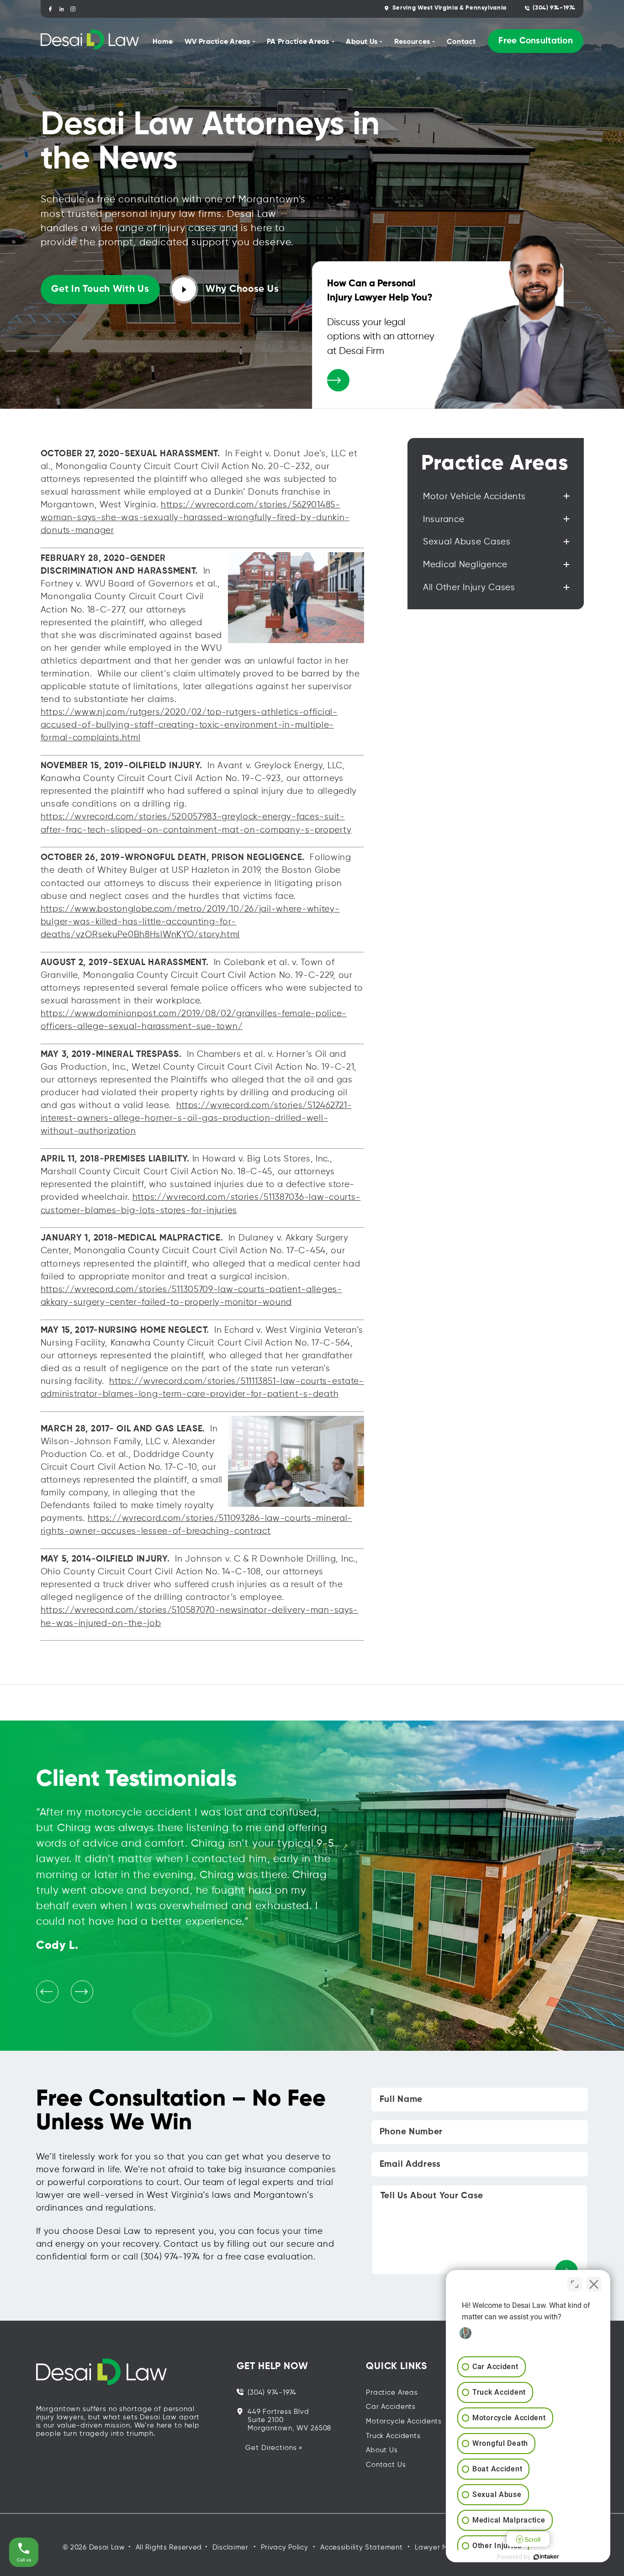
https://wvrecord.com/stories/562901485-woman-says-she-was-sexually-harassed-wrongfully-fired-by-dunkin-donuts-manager (195, 518)
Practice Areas (392, 2393)
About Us (382, 2450)
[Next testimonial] (82, 1992)
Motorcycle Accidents (404, 2421)
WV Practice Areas (217, 42)
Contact (461, 42)
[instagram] (73, 9)
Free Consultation (535, 41)
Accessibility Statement (361, 2547)
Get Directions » (274, 2448)
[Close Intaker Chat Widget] (594, 2284)
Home (163, 42)
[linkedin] (62, 9)
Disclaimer (230, 2547)
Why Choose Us (242, 289)
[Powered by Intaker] (546, 2557)
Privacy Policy (285, 2547)
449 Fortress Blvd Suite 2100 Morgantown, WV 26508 (289, 2420)
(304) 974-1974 (554, 8)
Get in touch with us (100, 289)
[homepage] (90, 41)
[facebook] (50, 9)
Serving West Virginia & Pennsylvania (449, 8)
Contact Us (386, 2465)
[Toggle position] (575, 2284)
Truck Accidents (393, 2436)
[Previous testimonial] (47, 1992)
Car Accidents (391, 2407)
